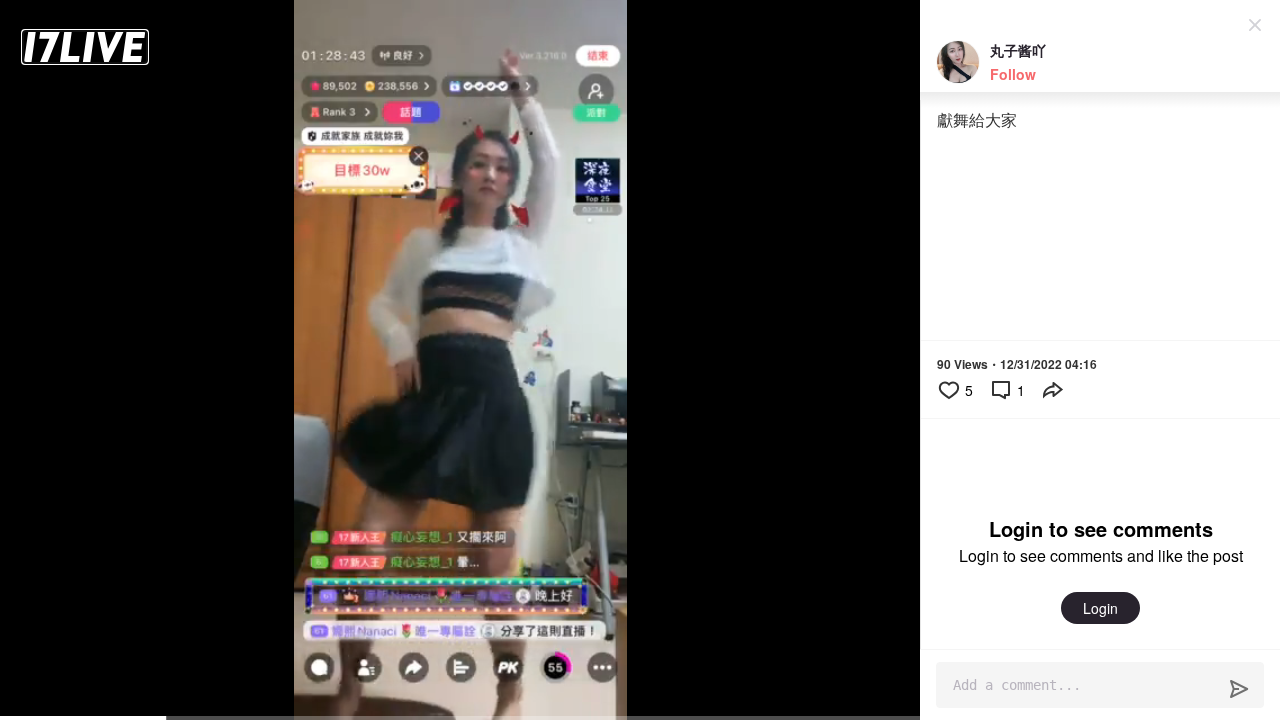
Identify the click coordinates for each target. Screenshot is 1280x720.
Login (1100, 608)
